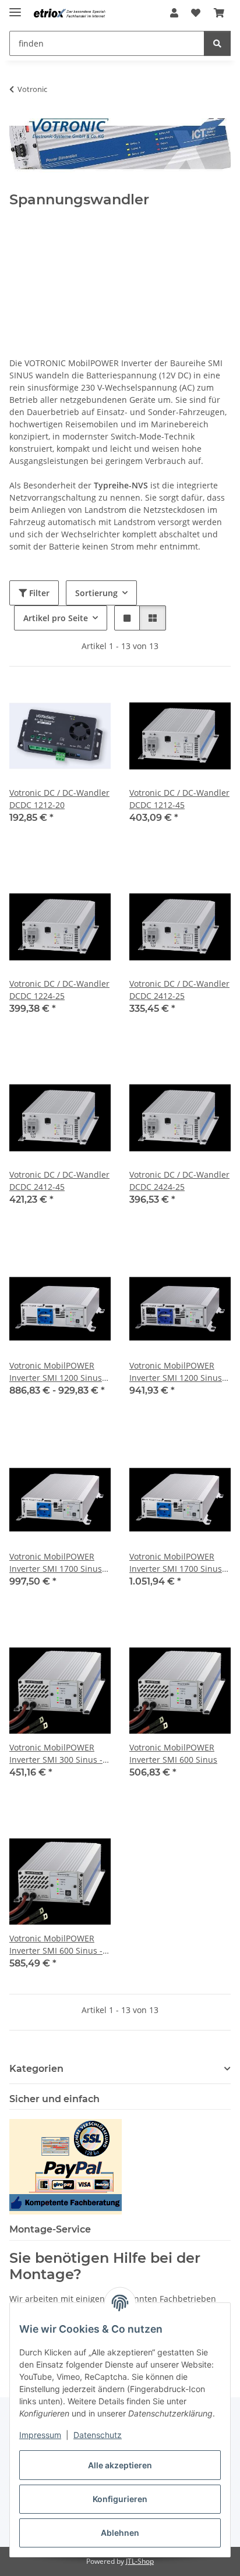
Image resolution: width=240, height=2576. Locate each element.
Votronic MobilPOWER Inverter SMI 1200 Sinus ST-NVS (176, 1372)
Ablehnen (120, 2533)
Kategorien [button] (36, 2069)
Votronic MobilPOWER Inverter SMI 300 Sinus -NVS (56, 1754)
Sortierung (96, 593)
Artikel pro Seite (56, 618)
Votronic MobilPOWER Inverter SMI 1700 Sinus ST (56, 1563)
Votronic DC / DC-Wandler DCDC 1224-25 (59, 990)
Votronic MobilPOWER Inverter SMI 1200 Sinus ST (56, 1372)
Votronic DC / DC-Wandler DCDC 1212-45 (179, 799)
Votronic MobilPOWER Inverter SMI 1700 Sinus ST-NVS (176, 1563)
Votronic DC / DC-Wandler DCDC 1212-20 (59, 799)
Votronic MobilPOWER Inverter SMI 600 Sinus (173, 1753)
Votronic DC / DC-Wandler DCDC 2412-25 (179, 990)
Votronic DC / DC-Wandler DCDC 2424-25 (179, 1181)
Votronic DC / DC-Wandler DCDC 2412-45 (59, 1181)
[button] (174, 13)
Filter (38, 593)
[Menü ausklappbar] (15, 7)
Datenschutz (98, 2435)
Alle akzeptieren (120, 2465)
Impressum (40, 2435)
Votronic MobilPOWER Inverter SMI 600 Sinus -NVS (56, 1945)
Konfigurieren (120, 2499)
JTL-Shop (140, 2561)
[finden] (217, 43)
